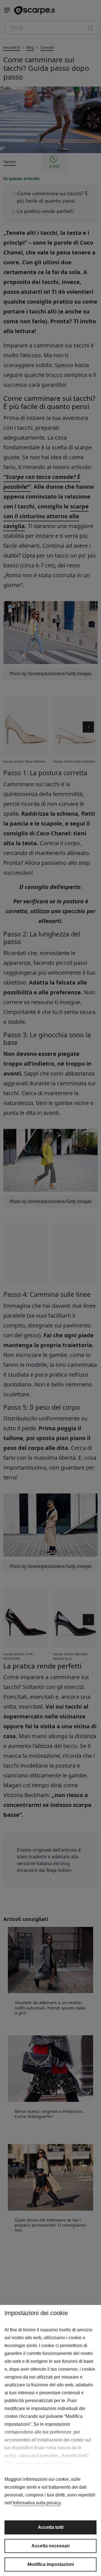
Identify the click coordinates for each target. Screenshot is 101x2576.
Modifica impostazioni (51, 2564)
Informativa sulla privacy (37, 2503)
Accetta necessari (50, 2546)
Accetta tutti (51, 2527)
